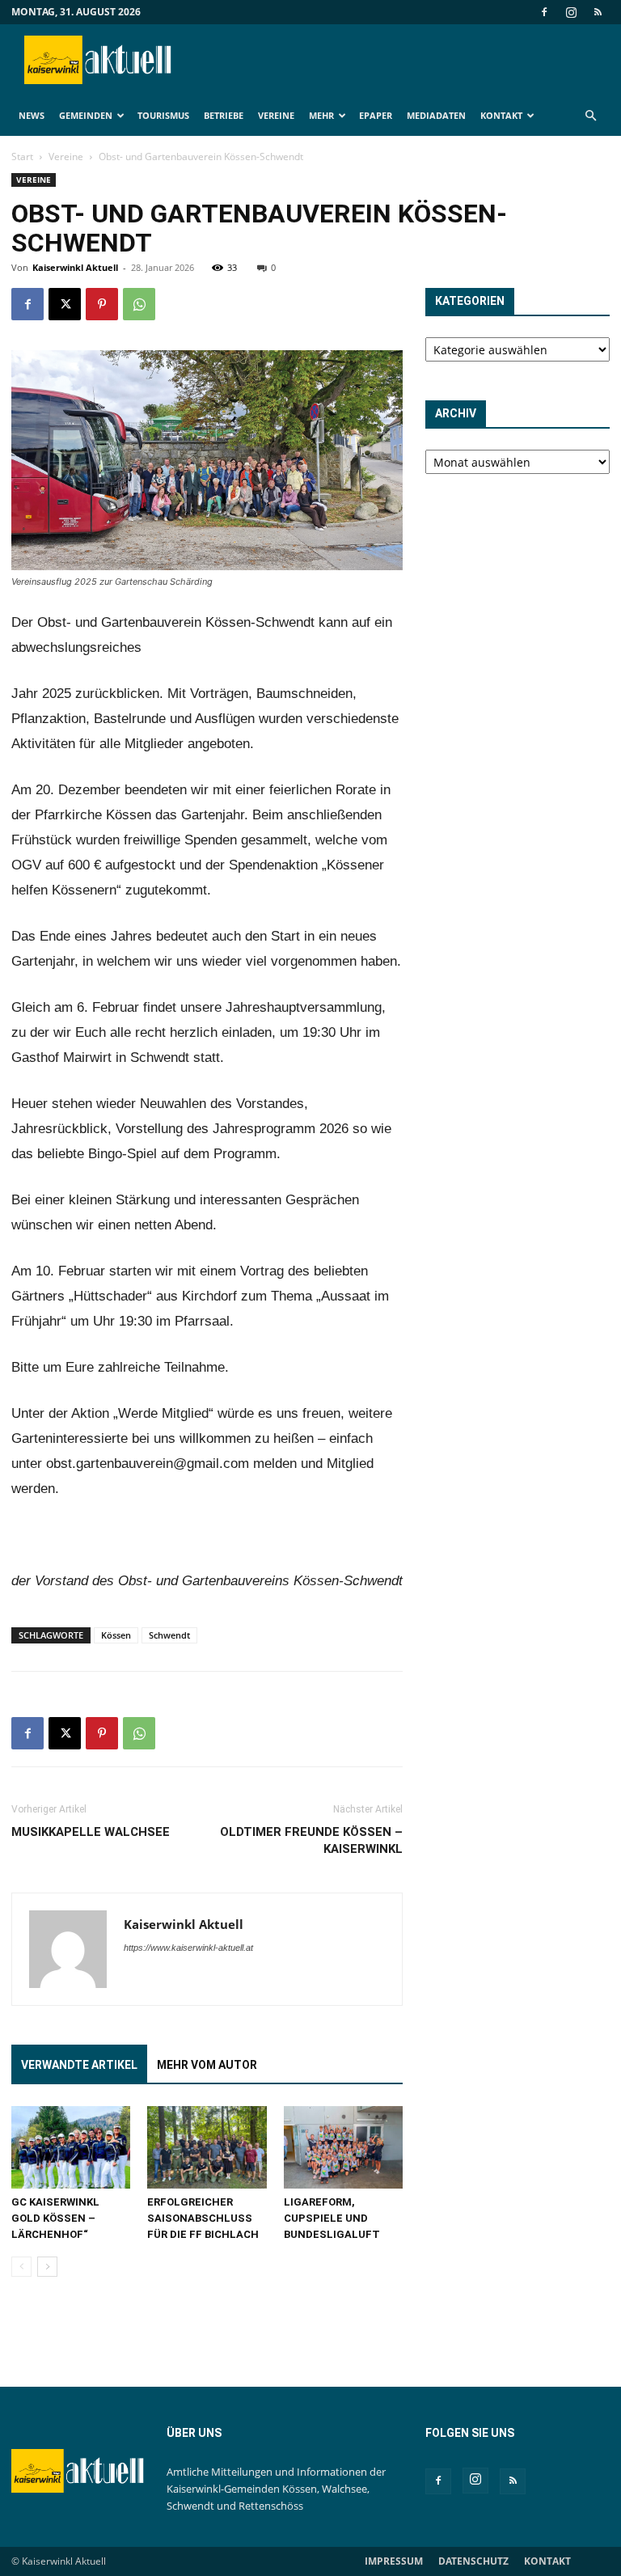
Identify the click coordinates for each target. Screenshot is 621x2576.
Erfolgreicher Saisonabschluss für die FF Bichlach (203, 2218)
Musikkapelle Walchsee (91, 1832)
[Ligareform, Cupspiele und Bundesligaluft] (343, 2147)
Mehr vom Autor (207, 2065)
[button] (590, 116)
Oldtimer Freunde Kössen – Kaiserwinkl (311, 1840)
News (32, 115)
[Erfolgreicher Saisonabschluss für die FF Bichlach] (207, 2147)
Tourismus (163, 115)
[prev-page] (21, 2267)
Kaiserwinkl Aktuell (75, 267)
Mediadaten (436, 115)
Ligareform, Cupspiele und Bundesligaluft (332, 2218)
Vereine (276, 115)
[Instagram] (571, 12)
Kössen (116, 1635)
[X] (65, 304)
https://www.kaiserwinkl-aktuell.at (188, 1948)
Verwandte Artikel (79, 2065)
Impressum (394, 2561)
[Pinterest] (102, 304)
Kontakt (501, 115)
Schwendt (169, 1635)
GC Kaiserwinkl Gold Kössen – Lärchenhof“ (55, 2218)
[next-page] (47, 2267)
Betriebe (224, 115)
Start (22, 157)
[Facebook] (544, 12)
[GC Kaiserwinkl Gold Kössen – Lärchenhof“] (71, 2147)
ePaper (376, 115)
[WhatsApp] (139, 304)
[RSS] (598, 12)
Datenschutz (473, 2561)
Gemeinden (86, 115)
